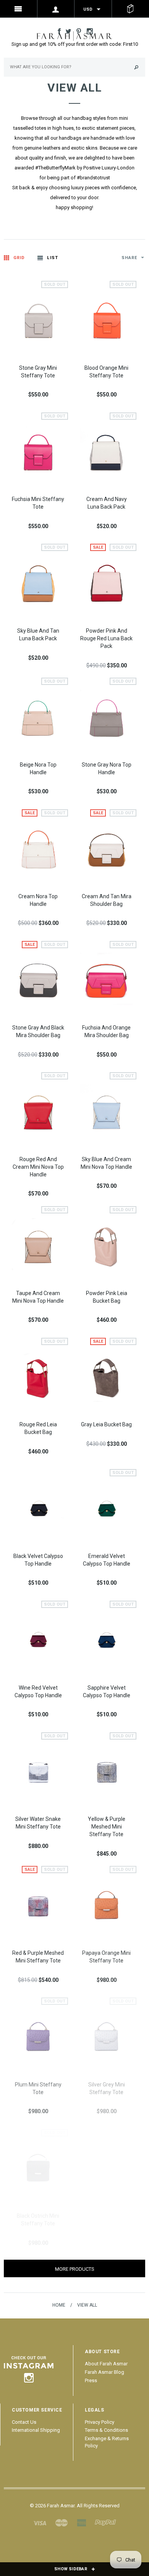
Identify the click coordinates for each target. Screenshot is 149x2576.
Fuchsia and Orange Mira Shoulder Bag (106, 1031)
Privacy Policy (100, 2422)
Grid (19, 258)
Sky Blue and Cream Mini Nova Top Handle (106, 1163)
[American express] (81, 2522)
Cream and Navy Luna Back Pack (107, 503)
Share (130, 258)
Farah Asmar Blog (104, 2372)
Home (59, 2305)
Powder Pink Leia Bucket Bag (107, 1297)
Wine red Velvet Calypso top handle (38, 1692)
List (52, 258)
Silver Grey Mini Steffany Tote (107, 2088)
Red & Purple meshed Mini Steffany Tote (38, 1957)
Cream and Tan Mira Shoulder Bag (107, 900)
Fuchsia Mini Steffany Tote (38, 503)
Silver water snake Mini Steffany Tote (38, 1823)
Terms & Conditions (106, 2430)
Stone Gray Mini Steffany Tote (38, 372)
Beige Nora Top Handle (38, 768)
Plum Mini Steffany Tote (38, 2088)
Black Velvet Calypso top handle (38, 1560)
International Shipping (36, 2430)
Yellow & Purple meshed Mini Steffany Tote (107, 1827)
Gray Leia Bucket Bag (106, 1424)
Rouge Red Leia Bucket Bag (38, 1428)
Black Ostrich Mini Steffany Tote (38, 2220)
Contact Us (24, 2422)
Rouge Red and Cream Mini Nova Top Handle (38, 1167)
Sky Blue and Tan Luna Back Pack (38, 635)
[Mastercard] (62, 2522)
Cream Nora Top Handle (38, 900)
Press (91, 2380)
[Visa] (40, 2522)
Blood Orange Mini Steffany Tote (106, 372)
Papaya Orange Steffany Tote (107, 2220)
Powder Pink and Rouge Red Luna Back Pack (106, 638)
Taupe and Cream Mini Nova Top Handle (38, 1297)
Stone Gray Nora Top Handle (107, 768)
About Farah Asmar (106, 2364)
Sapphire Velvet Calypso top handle (107, 1692)
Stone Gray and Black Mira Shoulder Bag (38, 1031)
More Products (75, 2269)
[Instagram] (29, 2368)
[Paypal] (105, 2522)
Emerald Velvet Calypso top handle (107, 1560)
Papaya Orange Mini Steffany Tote (106, 1957)
